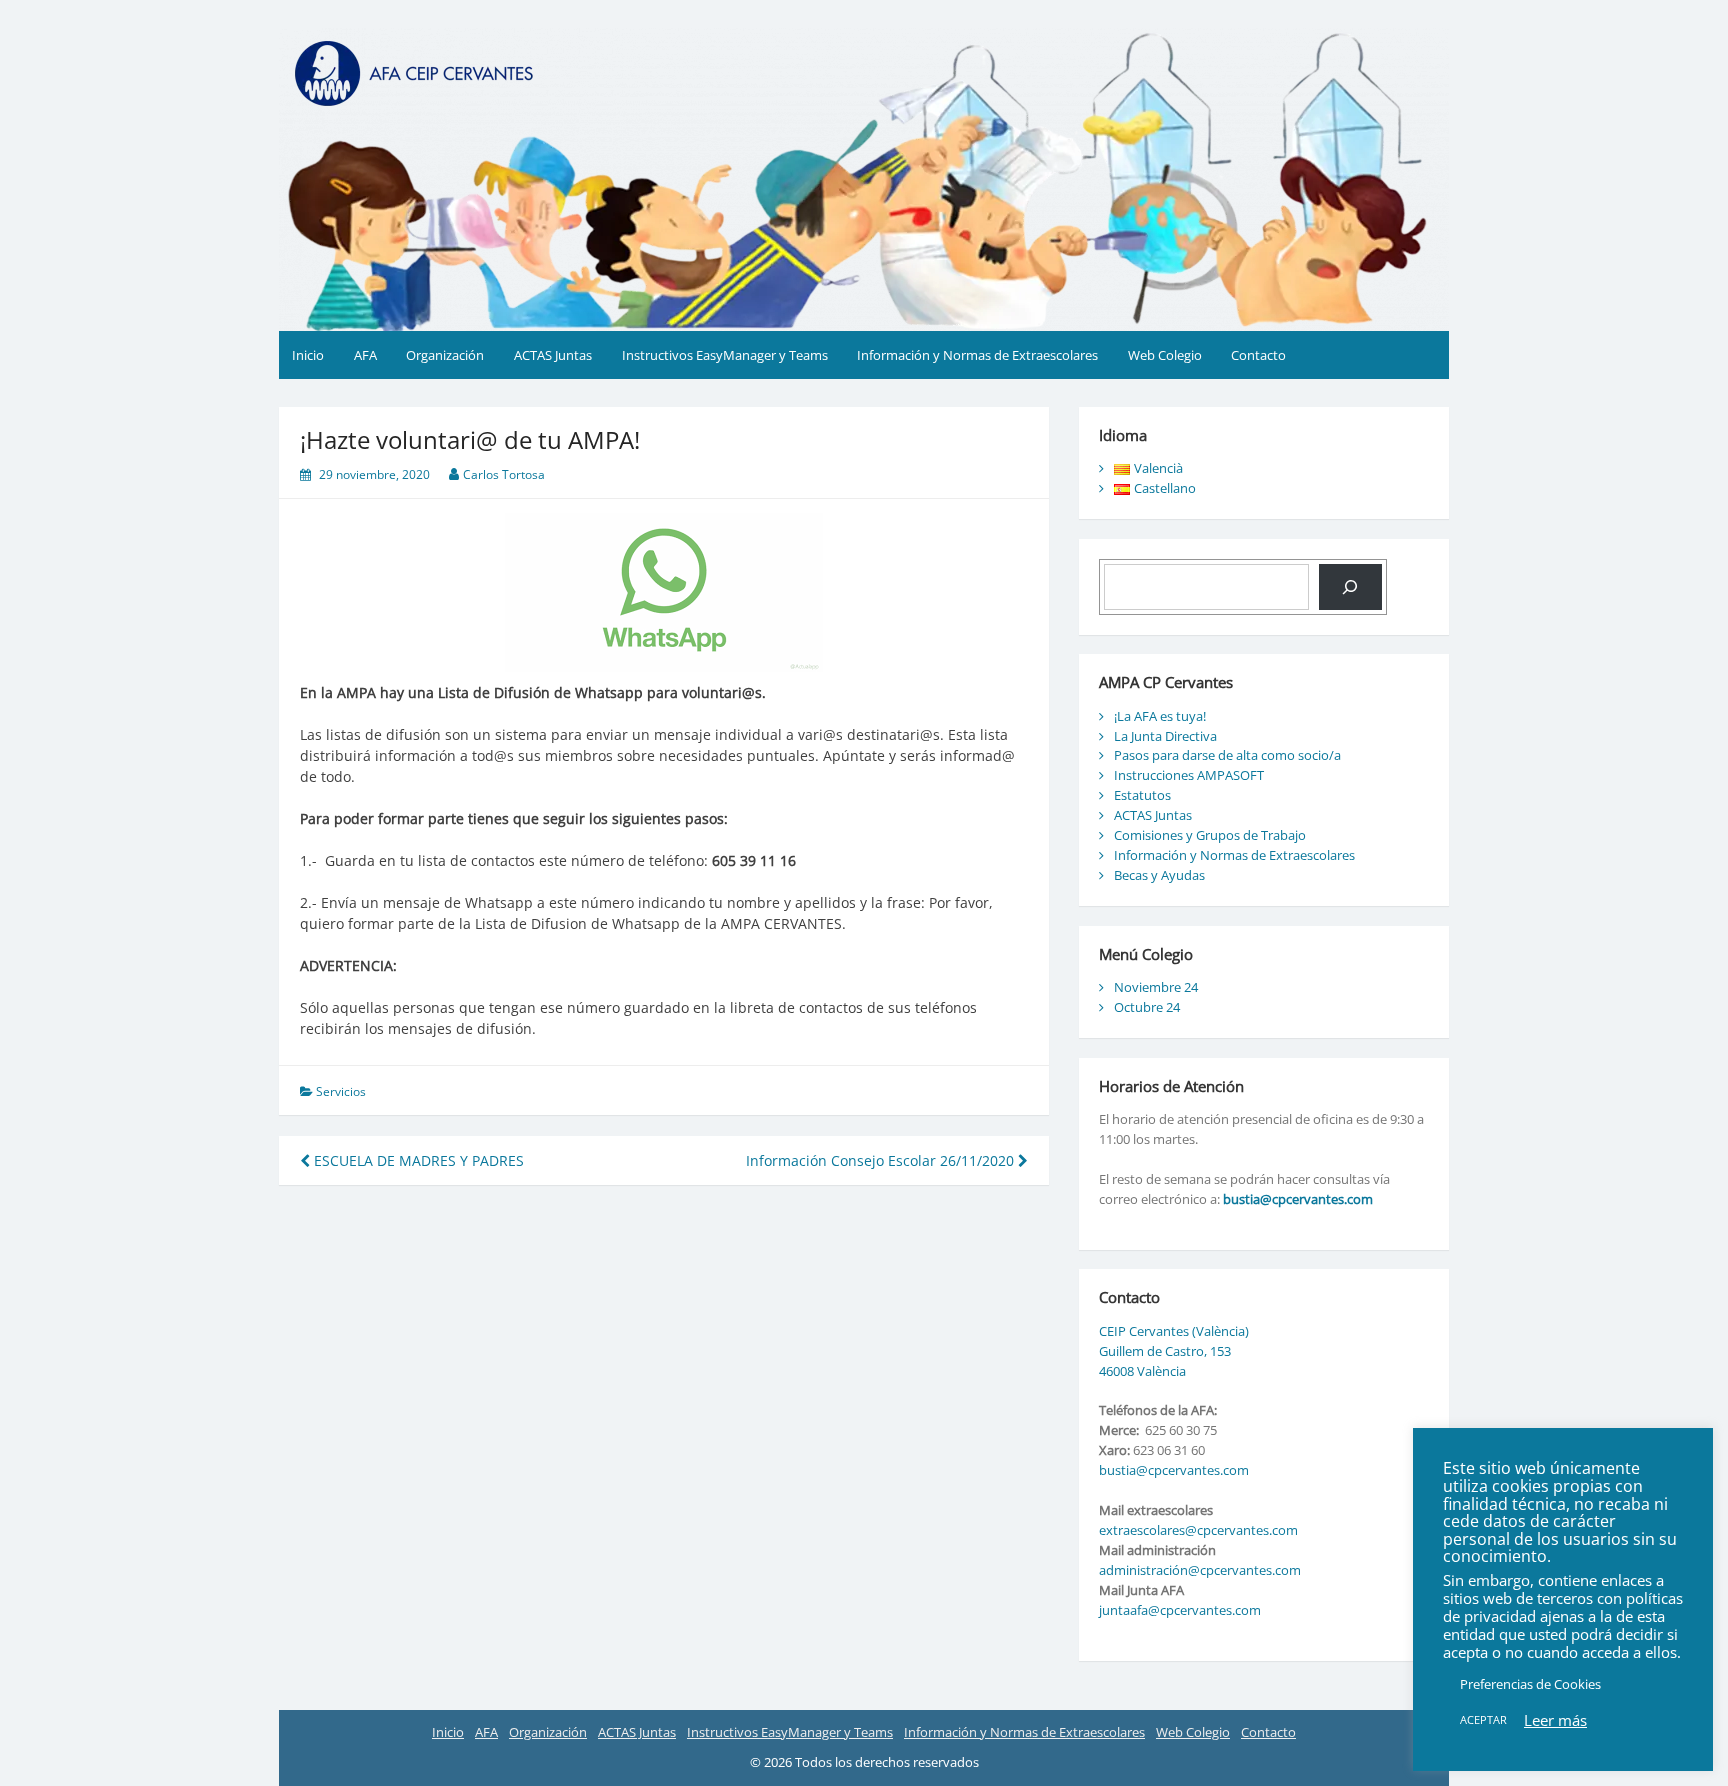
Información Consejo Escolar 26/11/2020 (882, 1160)
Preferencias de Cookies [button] (1530, 1684)
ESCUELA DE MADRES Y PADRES (417, 1160)
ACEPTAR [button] (1483, 1719)
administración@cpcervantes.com (1200, 1570)
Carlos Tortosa (504, 474)
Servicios (341, 1091)
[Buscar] (1350, 587)
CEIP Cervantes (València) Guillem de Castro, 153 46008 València (1174, 1351)
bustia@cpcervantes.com (1298, 1199)
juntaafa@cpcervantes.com (1180, 1610)
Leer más (1555, 1720)
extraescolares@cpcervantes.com (1198, 1530)
